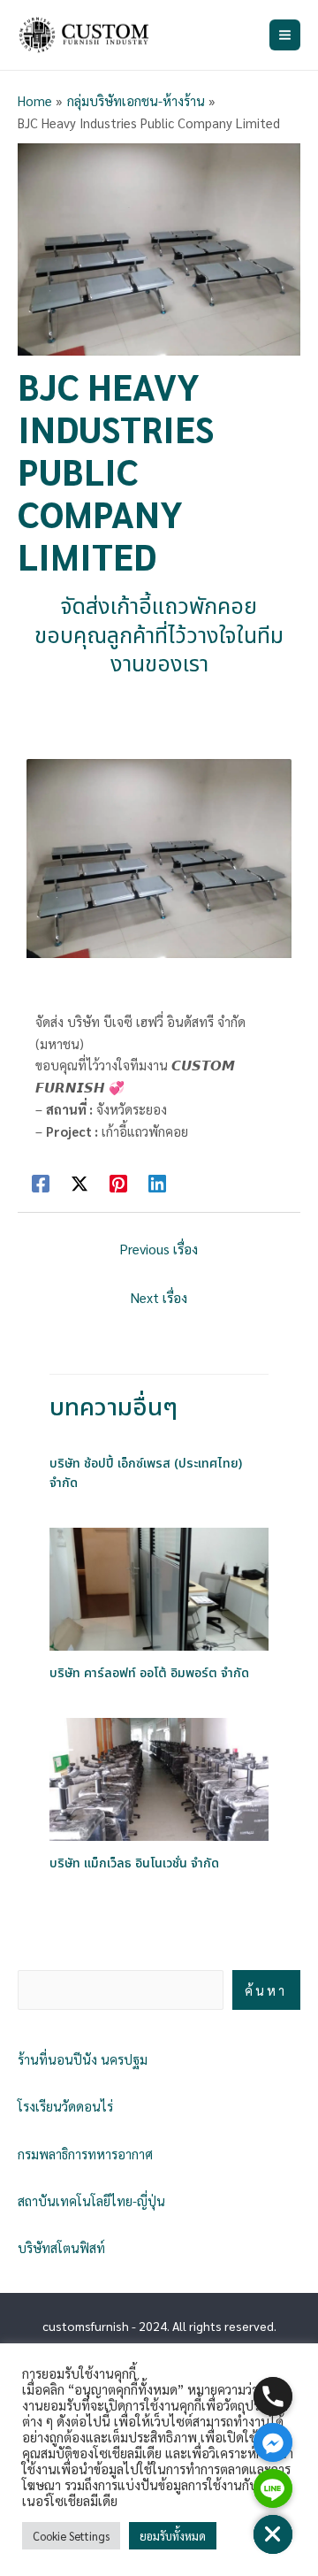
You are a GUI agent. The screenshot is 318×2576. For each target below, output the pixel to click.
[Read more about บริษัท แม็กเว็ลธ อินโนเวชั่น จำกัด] (159, 1778)
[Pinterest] (118, 1182)
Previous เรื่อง (159, 1249)
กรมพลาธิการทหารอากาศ (85, 2154)
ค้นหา (266, 1990)
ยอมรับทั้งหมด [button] (173, 2536)
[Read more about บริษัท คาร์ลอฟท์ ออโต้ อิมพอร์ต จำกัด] (159, 1587)
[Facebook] (41, 1182)
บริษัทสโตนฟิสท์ (61, 2247)
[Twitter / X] (79, 1182)
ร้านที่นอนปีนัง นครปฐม (83, 2059)
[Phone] (273, 2396)
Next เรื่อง (159, 1297)
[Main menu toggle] (285, 35)
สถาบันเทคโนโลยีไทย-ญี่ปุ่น (91, 2200)
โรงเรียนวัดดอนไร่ (65, 2106)
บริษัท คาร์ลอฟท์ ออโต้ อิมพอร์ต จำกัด (149, 1674)
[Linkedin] (157, 1182)
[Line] (273, 2488)
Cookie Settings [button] (71, 2536)
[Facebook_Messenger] (273, 2442)
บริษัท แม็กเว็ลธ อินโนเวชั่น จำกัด (134, 1864)
